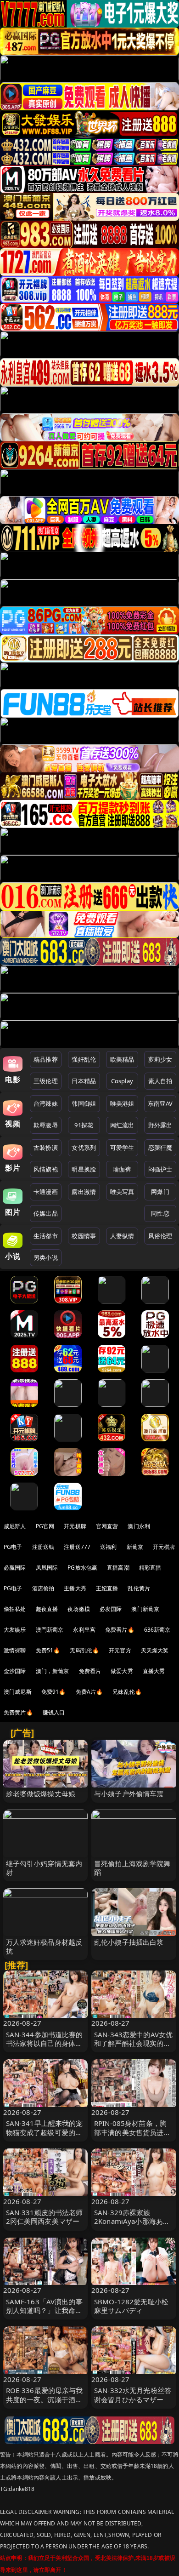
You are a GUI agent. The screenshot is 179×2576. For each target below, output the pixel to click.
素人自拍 (160, 1081)
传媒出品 (46, 1213)
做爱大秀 (122, 1671)
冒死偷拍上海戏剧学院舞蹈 (132, 1868)
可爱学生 (122, 1148)
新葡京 (135, 1547)
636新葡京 (157, 1630)
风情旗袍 (46, 1169)
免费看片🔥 (120, 1630)
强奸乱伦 (84, 1059)
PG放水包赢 (82, 1568)
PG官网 (45, 1526)
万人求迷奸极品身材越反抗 (44, 1946)
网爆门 (160, 1192)
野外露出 (160, 1125)
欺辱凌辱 (46, 1125)
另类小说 (46, 1257)
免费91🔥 (54, 1692)
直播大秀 (154, 1671)
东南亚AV (160, 1103)
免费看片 (90, 1671)
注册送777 (77, 1547)
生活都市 (46, 1236)
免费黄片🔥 (18, 1712)
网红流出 (122, 1125)
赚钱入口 (54, 1712)
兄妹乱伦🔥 (127, 1692)
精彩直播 (150, 1568)
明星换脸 (84, 1169)
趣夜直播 (47, 1609)
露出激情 (84, 1192)
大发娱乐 (15, 1630)
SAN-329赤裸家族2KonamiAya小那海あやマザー (132, 2221)
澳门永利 (139, 1526)
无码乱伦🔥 (84, 1650)
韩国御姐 (84, 1103)
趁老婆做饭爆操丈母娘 (41, 1793)
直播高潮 (118, 1568)
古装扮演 (46, 1148)
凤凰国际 (47, 1568)
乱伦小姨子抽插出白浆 (129, 1942)
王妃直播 (107, 1588)
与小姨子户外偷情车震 (129, 1793)
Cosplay (122, 1081)
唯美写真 (122, 1192)
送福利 (108, 1547)
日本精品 (84, 1081)
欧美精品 (122, 1059)
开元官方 (120, 1650)
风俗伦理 (160, 1236)
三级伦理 (46, 1081)
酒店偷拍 (43, 1588)
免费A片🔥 (89, 1692)
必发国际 (111, 1609)
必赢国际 (15, 1568)
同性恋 (160, 1213)
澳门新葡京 (145, 1609)
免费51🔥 (48, 1650)
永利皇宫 (84, 1630)
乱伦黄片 (139, 1588)
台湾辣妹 (46, 1103)
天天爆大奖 (155, 1650)
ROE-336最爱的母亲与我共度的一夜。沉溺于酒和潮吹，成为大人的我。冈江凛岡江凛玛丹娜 (45, 2404)
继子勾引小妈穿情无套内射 (44, 1868)
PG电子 (13, 1547)
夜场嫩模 (79, 1609)
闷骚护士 (160, 1169)
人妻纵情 (122, 1236)
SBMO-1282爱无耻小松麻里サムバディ (131, 2306)
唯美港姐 (122, 1103)
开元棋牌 (75, 1526)
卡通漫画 (46, 1192)
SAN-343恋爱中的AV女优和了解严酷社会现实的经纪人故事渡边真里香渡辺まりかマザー (133, 2048)
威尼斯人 (15, 1526)
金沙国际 (15, 1671)
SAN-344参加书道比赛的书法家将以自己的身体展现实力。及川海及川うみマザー (45, 2048)
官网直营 (107, 1526)
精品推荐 (46, 1059)
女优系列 (84, 1148)
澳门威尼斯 (18, 1692)
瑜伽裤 (122, 1169)
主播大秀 (75, 1588)
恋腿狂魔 (160, 1148)
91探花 (84, 1125)
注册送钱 (43, 1547)
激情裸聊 (15, 1650)
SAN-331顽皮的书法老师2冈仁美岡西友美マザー (45, 2217)
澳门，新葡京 (53, 1671)
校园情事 (84, 1236)
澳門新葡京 (50, 1630)
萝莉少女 (160, 1059)
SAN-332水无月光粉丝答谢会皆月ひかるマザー (133, 2395)
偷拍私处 (15, 1609)
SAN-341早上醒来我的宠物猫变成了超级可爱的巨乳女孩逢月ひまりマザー (45, 2132)
